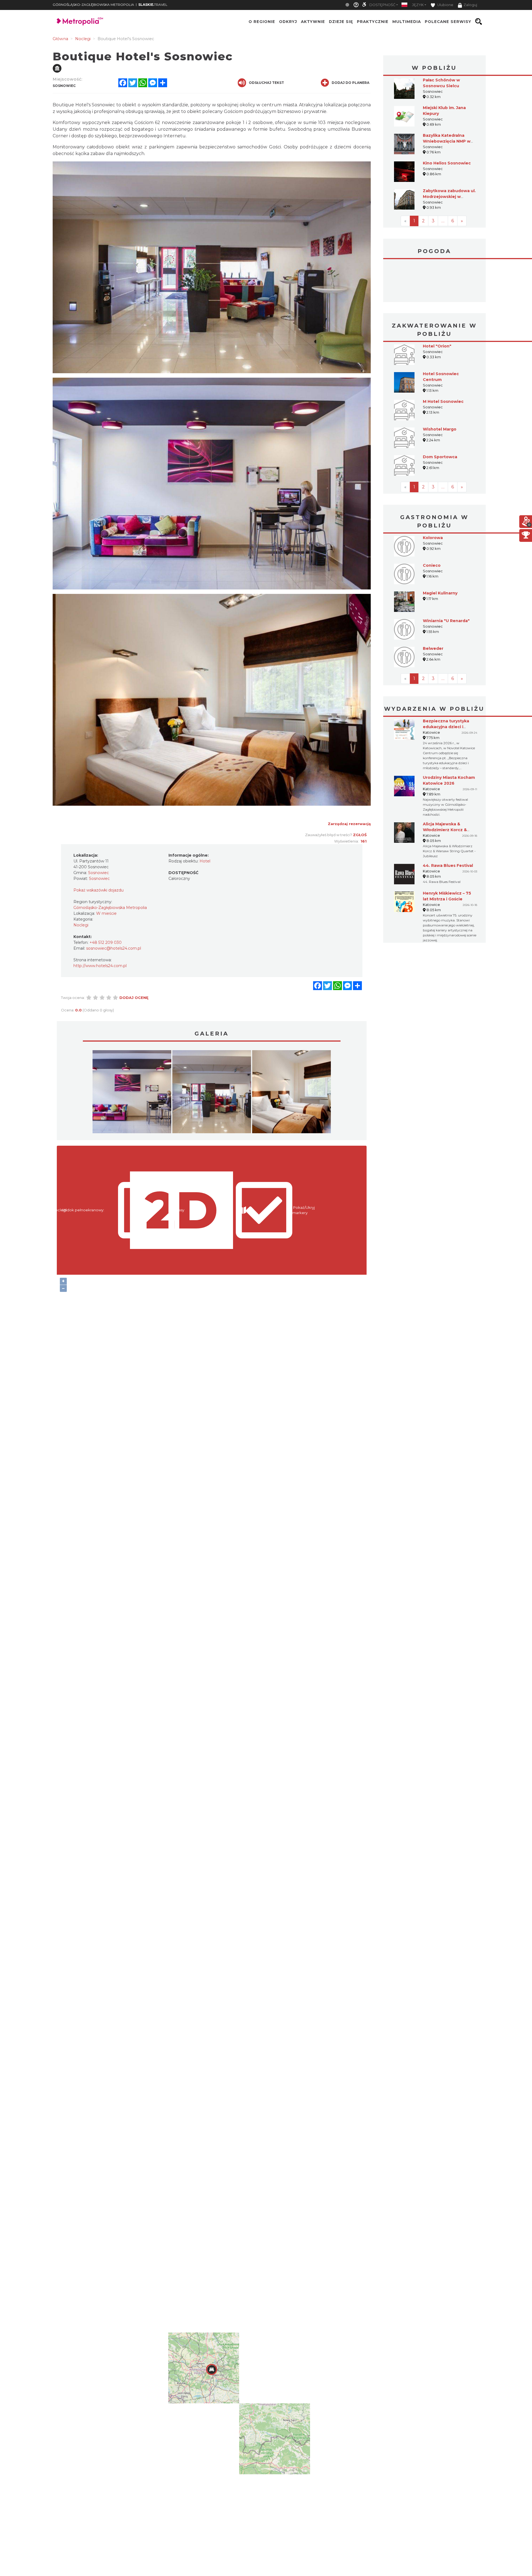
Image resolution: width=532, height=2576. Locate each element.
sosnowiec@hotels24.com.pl (114, 948)
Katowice (434, 281)
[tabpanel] (132, 1093)
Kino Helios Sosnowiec (447, 163)
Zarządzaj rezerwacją (349, 824)
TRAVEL (153, 5)
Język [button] (418, 5)
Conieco (432, 565)
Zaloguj (470, 5)
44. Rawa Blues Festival (448, 865)
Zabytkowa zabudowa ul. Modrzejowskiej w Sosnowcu (449, 197)
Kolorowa (433, 538)
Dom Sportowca (440, 457)
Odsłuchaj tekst (266, 83)
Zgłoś (360, 835)
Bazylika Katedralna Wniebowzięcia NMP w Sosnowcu (447, 141)
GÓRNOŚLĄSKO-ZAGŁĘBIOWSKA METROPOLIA (93, 5)
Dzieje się (341, 22)
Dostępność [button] (382, 5)
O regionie (262, 22)
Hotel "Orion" (437, 346)
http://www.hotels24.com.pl (100, 966)
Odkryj (288, 22)
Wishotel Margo (440, 429)
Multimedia (407, 22)
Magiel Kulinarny (440, 593)
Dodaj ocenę (134, 998)
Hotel (205, 861)
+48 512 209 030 (106, 942)
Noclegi (81, 925)
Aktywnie (313, 22)
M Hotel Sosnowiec (443, 401)
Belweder (433, 648)
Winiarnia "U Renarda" (446, 621)
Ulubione (445, 5)
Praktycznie (373, 22)
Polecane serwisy (448, 22)
